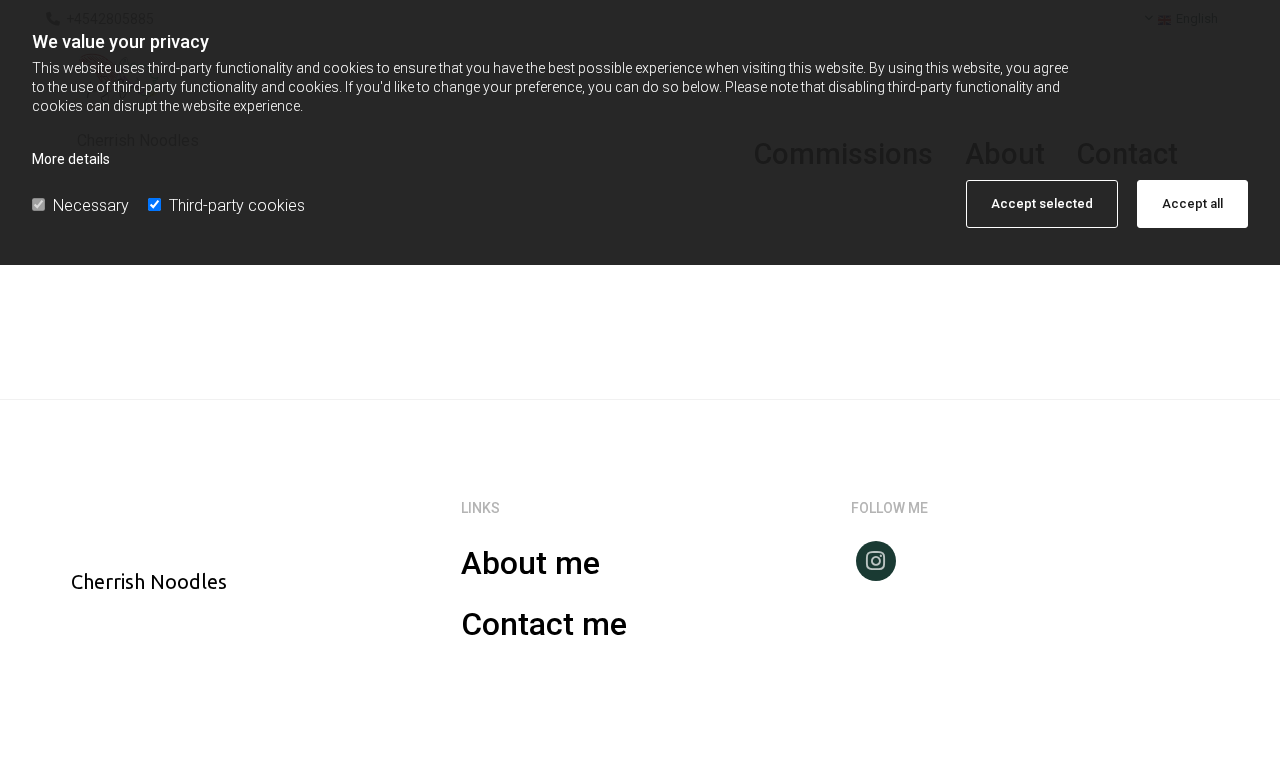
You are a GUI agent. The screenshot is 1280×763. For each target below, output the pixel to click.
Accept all (1192, 203)
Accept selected (1042, 203)
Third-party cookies (237, 205)
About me (530, 563)
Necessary (91, 205)
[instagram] (876, 561)
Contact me (544, 624)
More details (71, 159)
